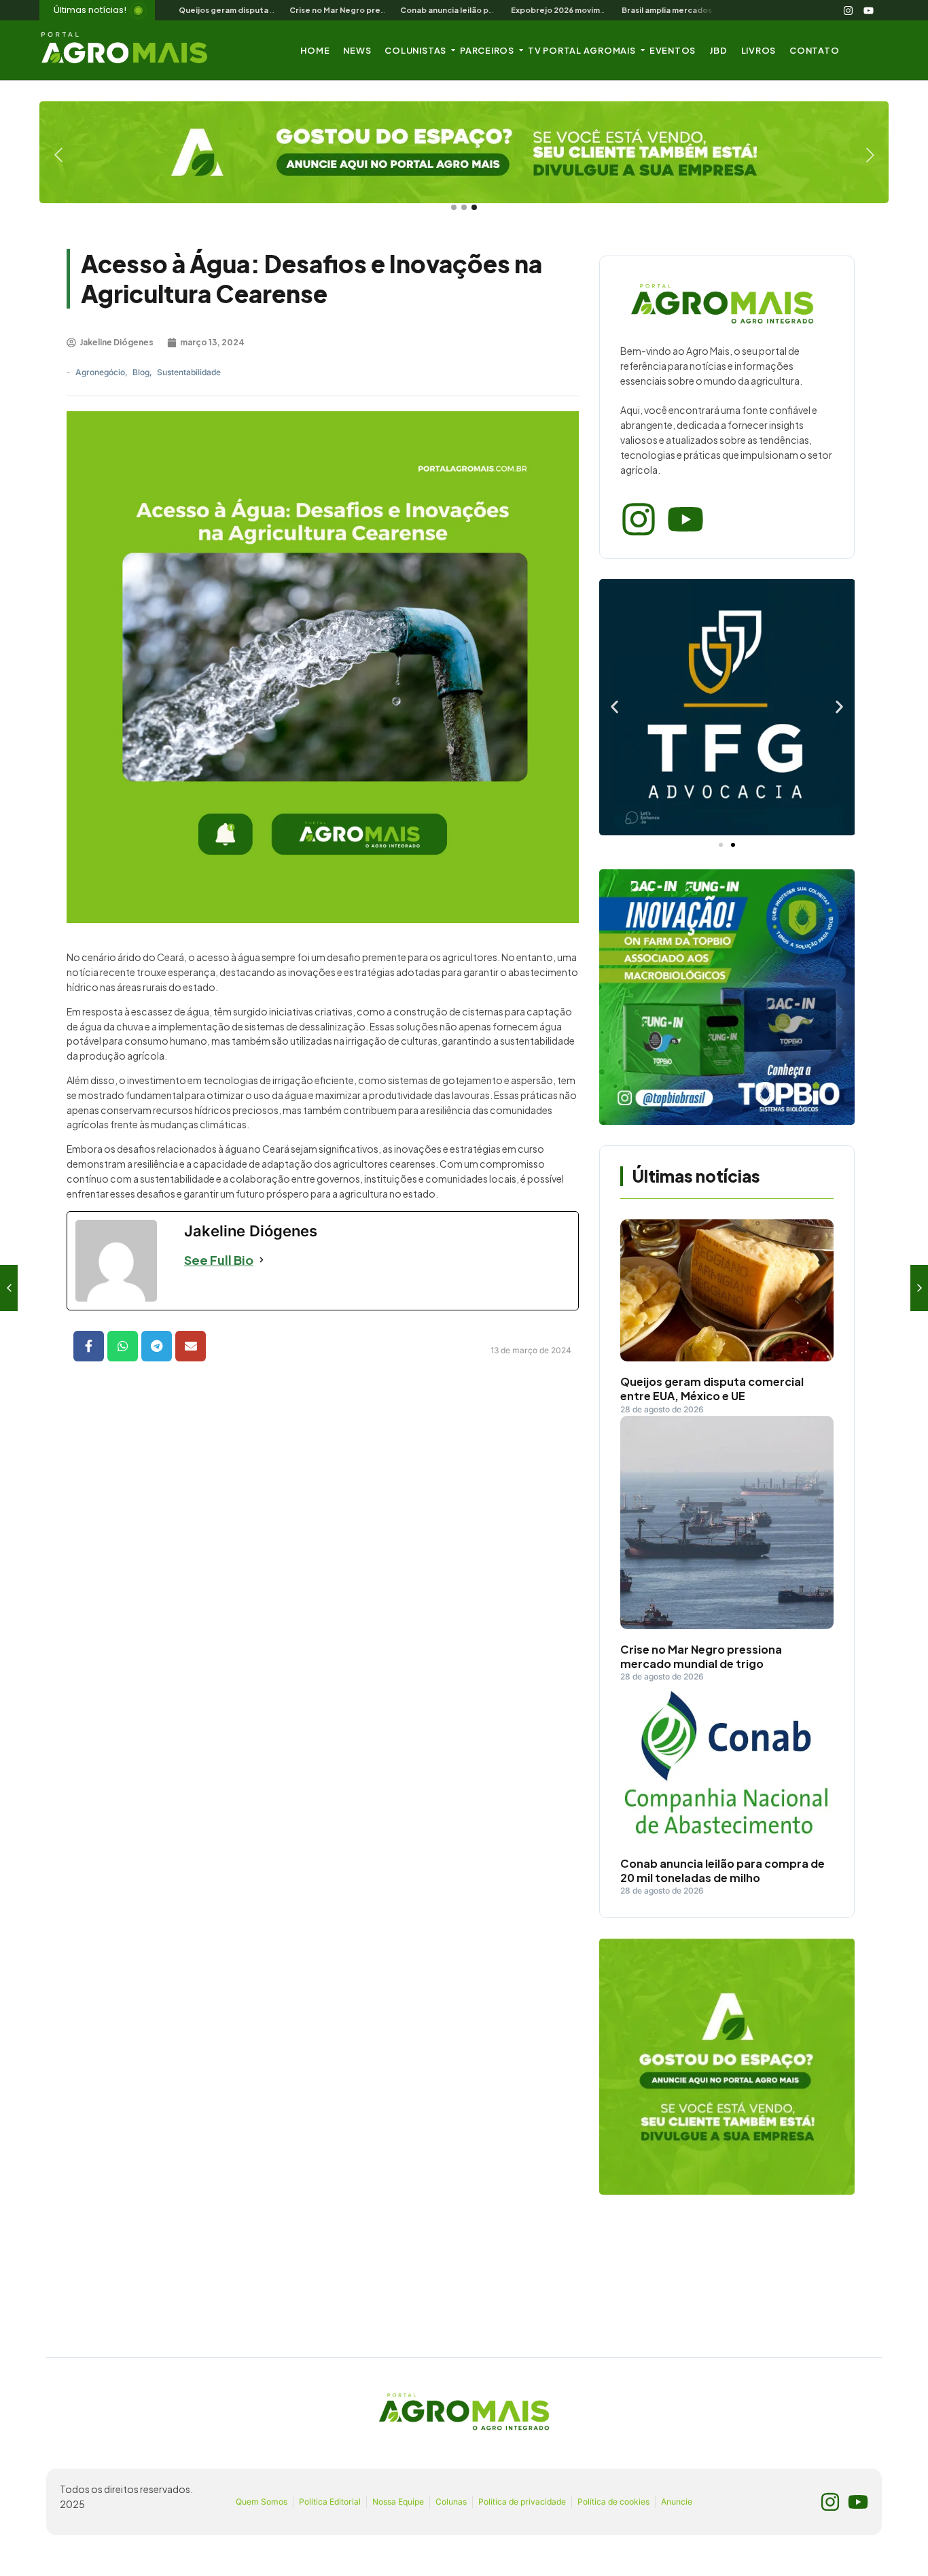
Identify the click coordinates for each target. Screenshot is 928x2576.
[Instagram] (849, 10)
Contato (814, 50)
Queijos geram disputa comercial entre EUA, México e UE (712, 1389)
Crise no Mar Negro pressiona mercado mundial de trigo (701, 1657)
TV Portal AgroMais (582, 50)
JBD (718, 50)
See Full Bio (219, 1260)
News (357, 50)
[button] (614, 707)
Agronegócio (102, 372)
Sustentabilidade (189, 372)
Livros (759, 50)
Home (315, 50)
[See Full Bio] (262, 1260)
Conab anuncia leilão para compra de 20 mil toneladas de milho (722, 1871)
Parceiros (487, 50)
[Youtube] (869, 10)
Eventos (673, 50)
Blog (142, 372)
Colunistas (415, 50)
